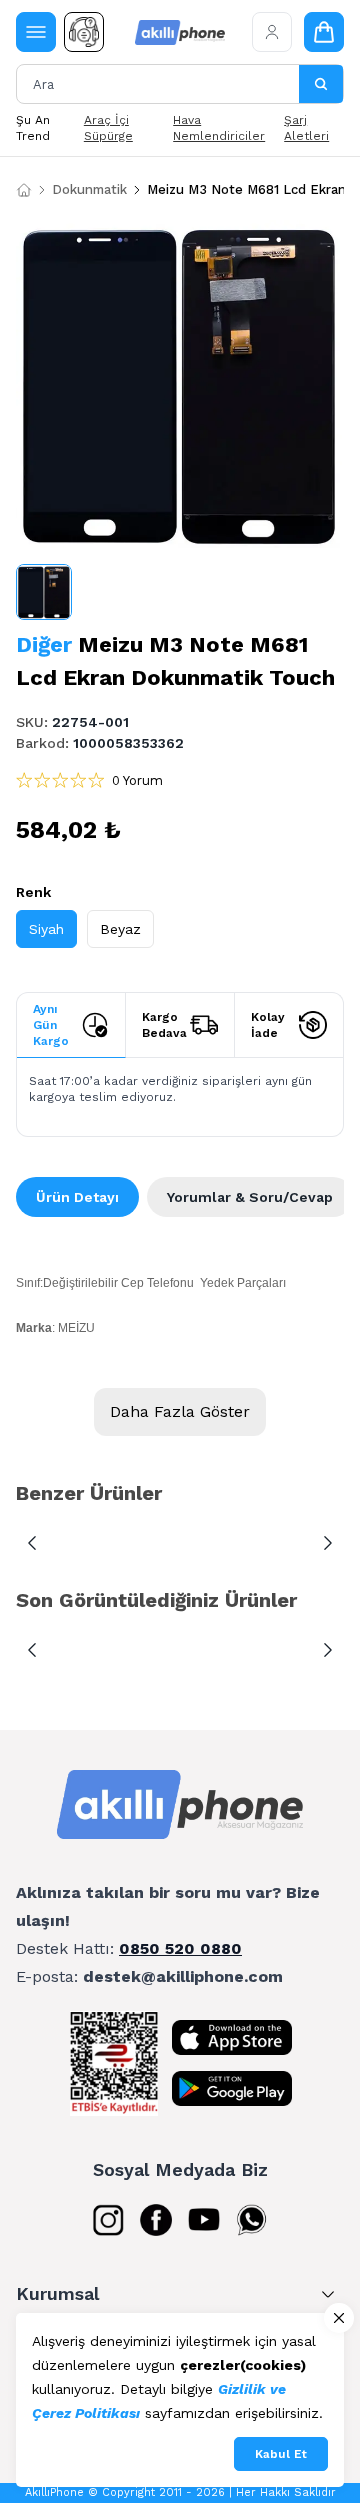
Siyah (46, 929)
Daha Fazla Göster (180, 1411)
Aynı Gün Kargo (51, 1025)
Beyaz (120, 929)
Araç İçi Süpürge (108, 128)
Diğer (44, 644)
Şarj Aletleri (306, 128)
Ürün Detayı (77, 1197)
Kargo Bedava (164, 1025)
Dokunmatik (89, 189)
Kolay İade (268, 1025)
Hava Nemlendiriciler (219, 128)
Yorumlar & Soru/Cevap (250, 1197)
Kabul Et (281, 2454)
